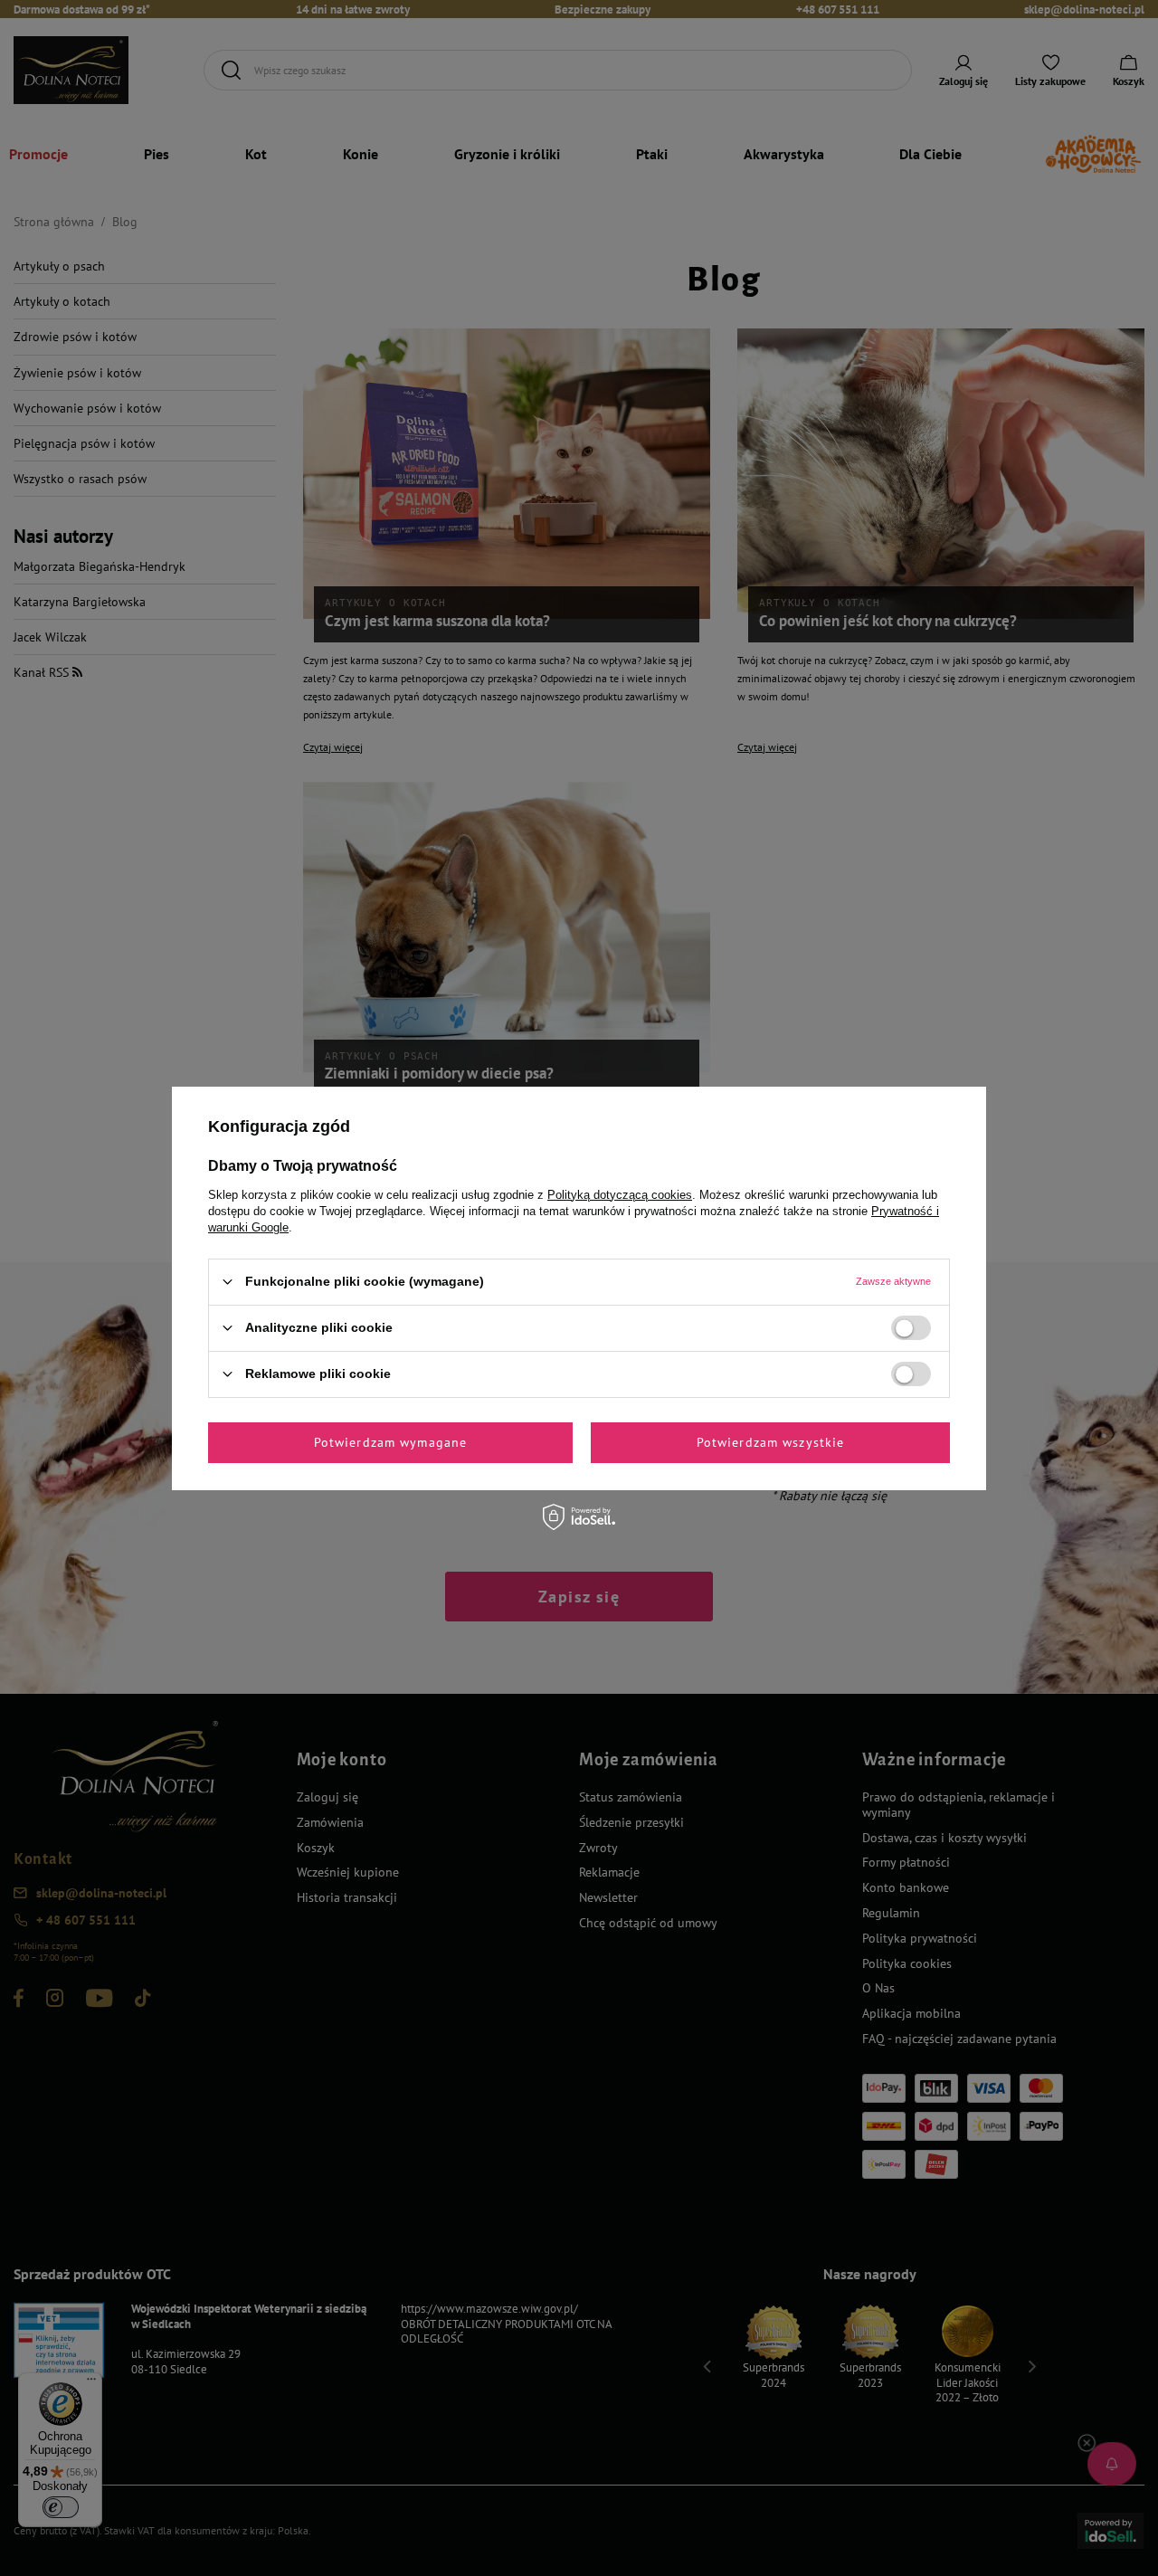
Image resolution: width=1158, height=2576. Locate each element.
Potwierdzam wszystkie (771, 1442)
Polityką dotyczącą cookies (620, 1194)
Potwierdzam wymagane (390, 1442)
